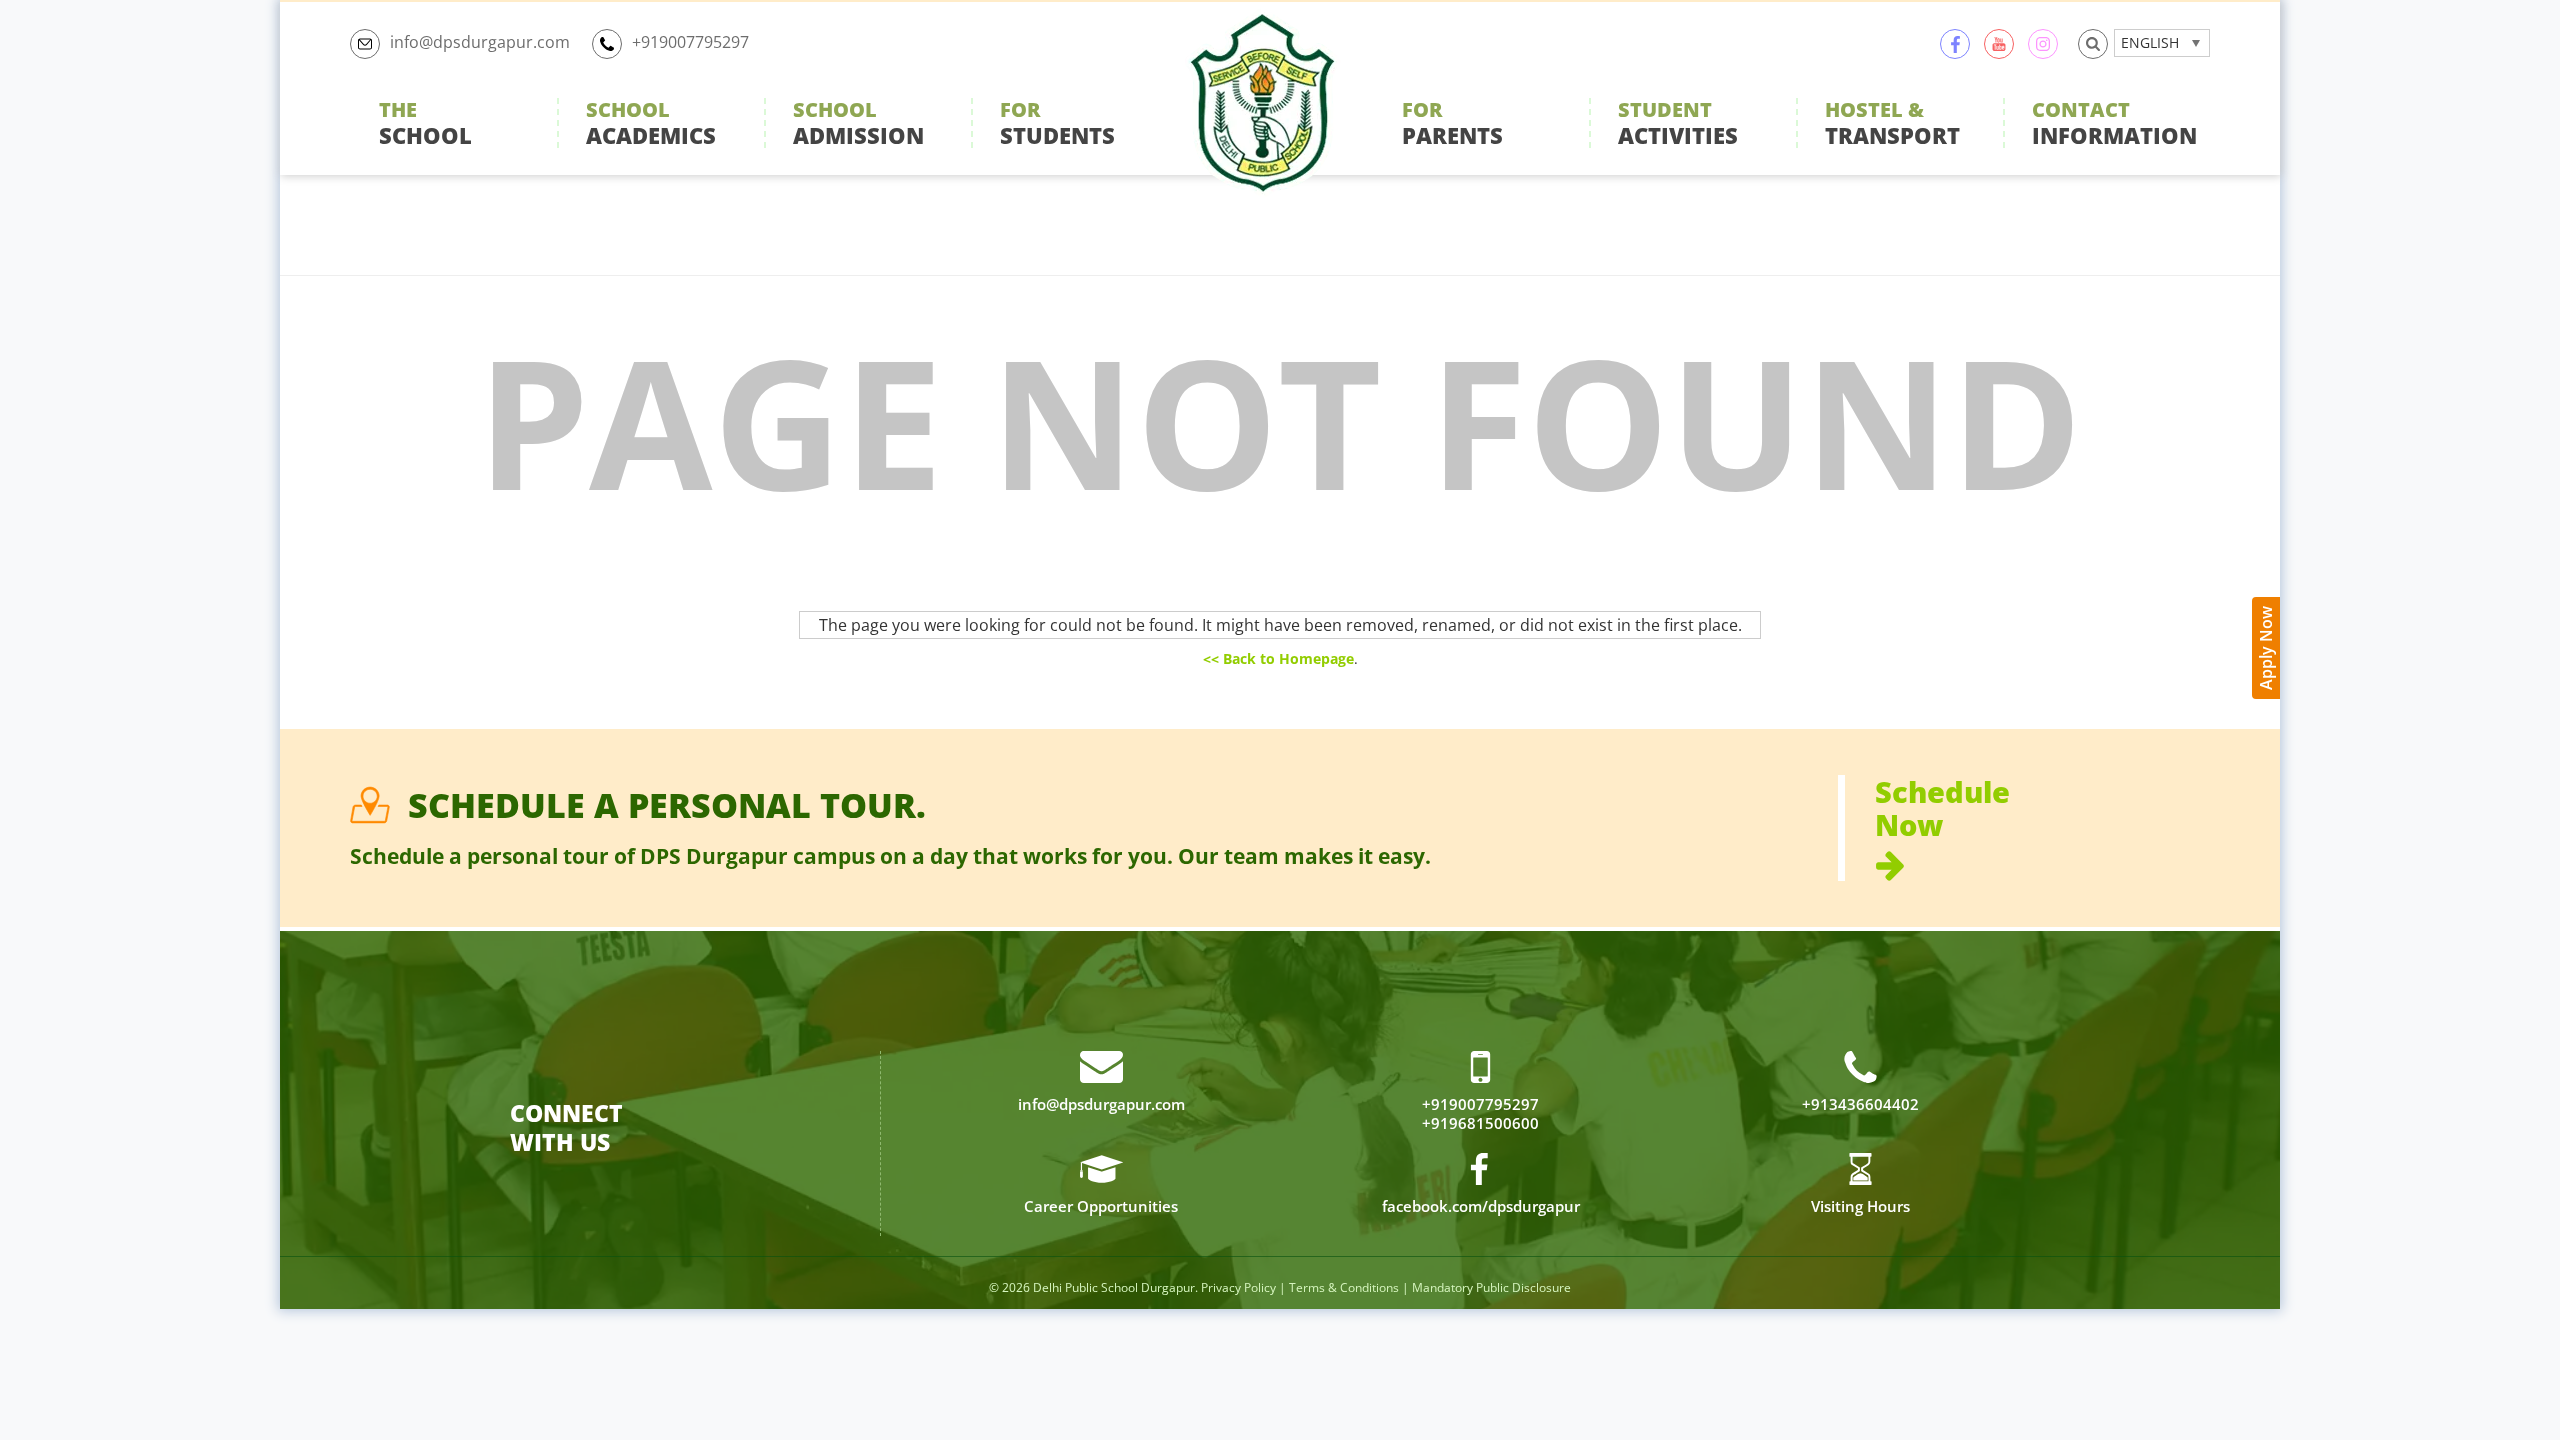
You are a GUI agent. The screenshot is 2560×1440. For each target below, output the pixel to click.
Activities (1678, 123)
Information (2114, 123)
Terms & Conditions (1344, 1287)
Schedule (1942, 809)
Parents (1452, 123)
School (425, 123)
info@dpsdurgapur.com (480, 42)
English (2150, 42)
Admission (858, 123)
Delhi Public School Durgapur (1114, 1287)
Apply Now (2266, 648)
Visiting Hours (1860, 1206)
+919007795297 (690, 42)
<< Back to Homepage (1278, 658)
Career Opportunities (1101, 1206)
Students (1057, 123)
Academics (651, 123)
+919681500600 (1480, 1123)
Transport (1892, 123)
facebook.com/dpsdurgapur (1481, 1206)
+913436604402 (1860, 1104)
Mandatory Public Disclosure (1491, 1287)
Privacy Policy (1238, 1287)
